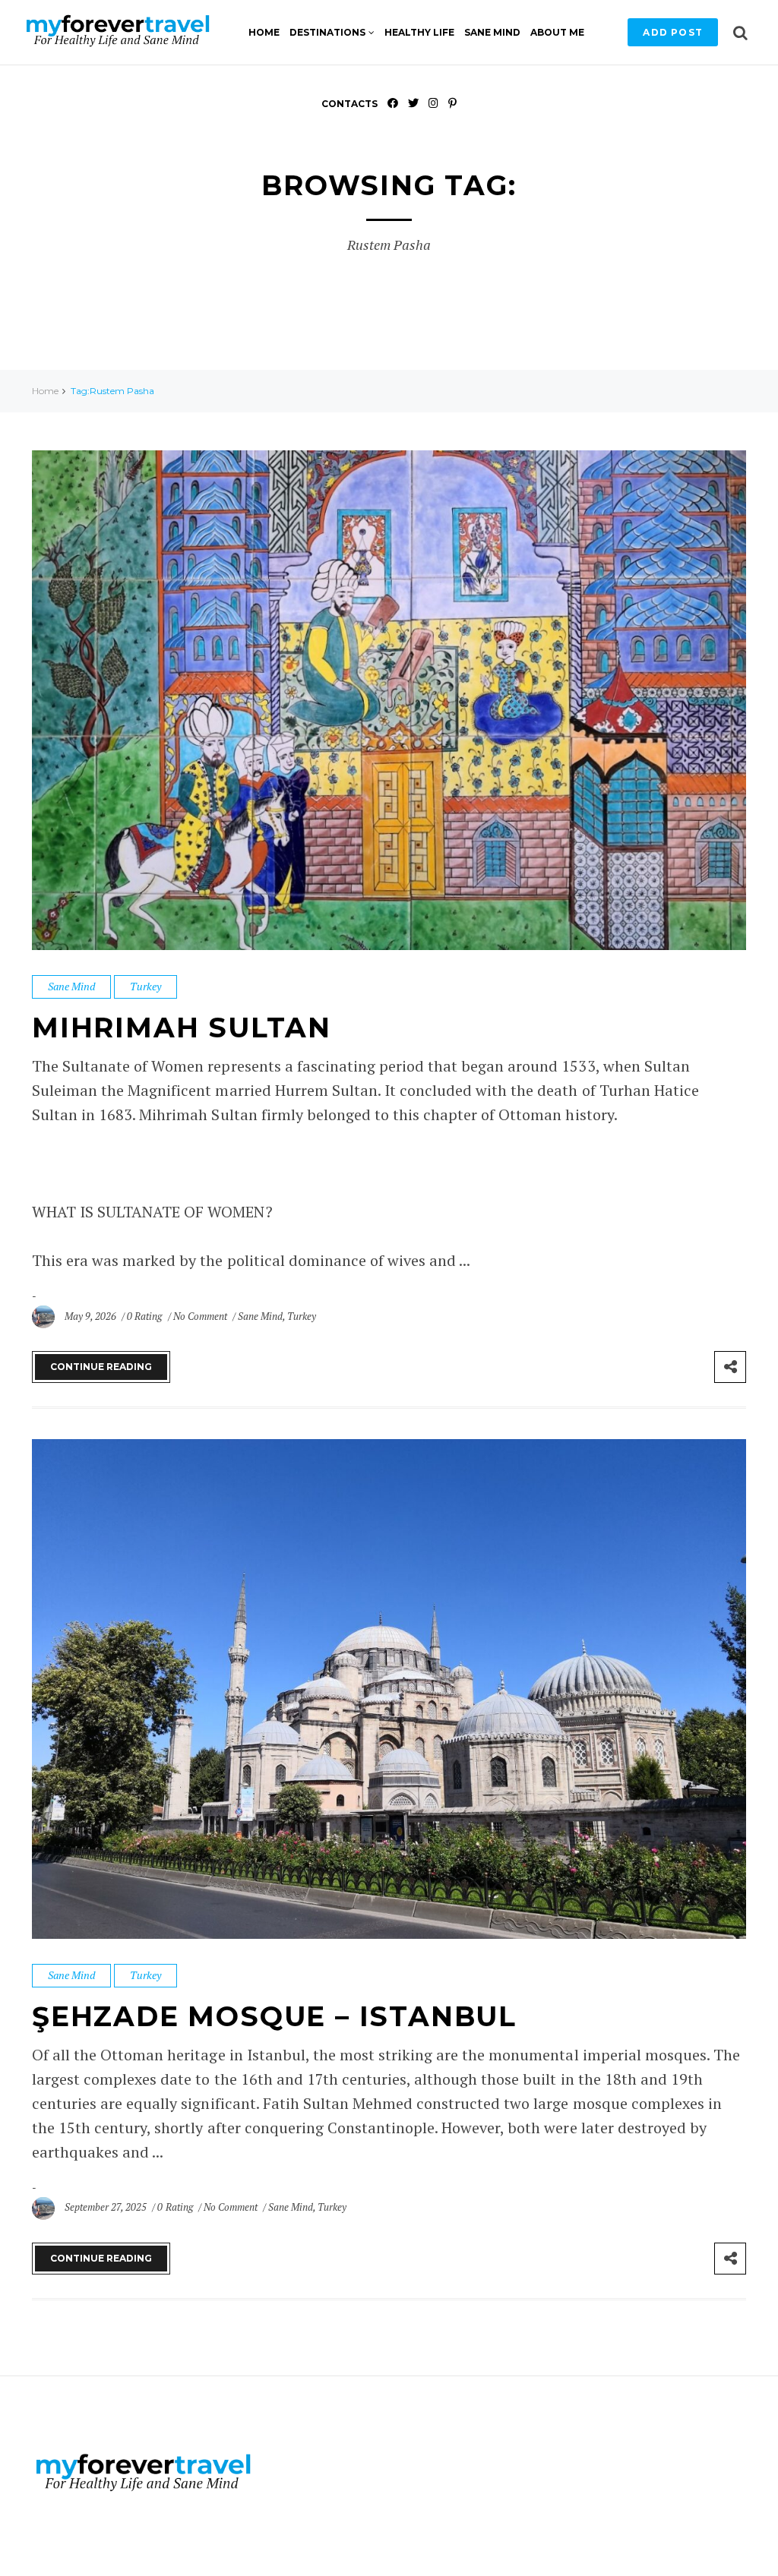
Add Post (673, 32)
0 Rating (144, 1316)
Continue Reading (101, 1367)
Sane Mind (492, 32)
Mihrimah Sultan (182, 1028)
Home (264, 32)
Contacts (349, 104)
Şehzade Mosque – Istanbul (274, 2016)
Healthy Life (419, 32)
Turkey (145, 986)
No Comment (201, 1316)
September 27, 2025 (107, 2207)
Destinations (327, 32)
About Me (557, 32)
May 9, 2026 (92, 1316)
